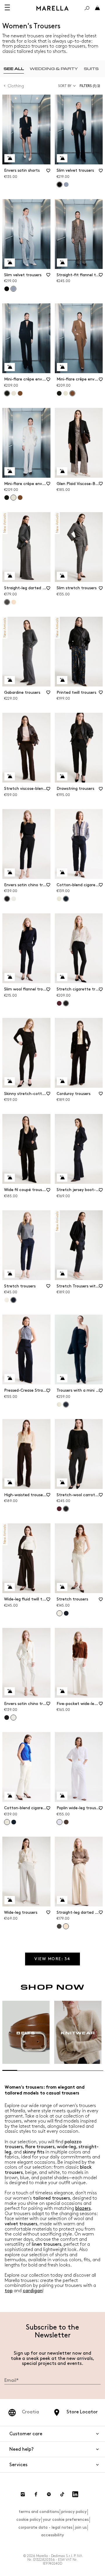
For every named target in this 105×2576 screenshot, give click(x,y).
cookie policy (28, 2519)
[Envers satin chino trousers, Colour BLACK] (7, 1718)
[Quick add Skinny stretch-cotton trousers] (10, 1081)
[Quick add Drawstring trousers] (62, 776)
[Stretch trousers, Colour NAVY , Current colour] (13, 1300)
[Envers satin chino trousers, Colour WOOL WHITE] (14, 899)
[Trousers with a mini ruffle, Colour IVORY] (59, 1405)
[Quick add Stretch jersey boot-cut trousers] (62, 1178)
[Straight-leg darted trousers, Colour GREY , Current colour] (7, 602)
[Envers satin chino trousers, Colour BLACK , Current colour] (7, 899)
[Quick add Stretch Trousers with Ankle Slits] (62, 1274)
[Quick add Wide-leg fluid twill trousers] (10, 1587)
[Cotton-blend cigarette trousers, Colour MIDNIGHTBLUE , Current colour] (66, 899)
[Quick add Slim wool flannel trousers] (10, 977)
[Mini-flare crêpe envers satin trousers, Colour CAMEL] (20, 393)
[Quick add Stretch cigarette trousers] (62, 977)
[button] (91, 86)
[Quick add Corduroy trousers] (62, 1081)
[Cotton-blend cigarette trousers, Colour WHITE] (59, 899)
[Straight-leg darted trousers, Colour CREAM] (14, 602)
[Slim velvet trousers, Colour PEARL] (66, 185)
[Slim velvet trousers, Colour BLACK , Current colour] (60, 185)
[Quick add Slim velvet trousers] (62, 158)
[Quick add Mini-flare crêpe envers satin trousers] (10, 367)
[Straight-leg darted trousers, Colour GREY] (59, 1926)
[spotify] (49, 2494)
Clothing (16, 86)
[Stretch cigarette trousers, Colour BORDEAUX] (59, 1003)
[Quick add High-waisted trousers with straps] (10, 1482)
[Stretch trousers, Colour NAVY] (66, 1613)
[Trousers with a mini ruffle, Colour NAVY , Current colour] (66, 1405)
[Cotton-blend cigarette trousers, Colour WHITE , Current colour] (7, 1822)
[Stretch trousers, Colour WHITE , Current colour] (60, 1613)
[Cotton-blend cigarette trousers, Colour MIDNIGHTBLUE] (14, 1822)
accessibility (52, 2535)
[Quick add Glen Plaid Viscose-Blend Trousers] (62, 471)
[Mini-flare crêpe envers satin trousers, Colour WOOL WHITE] (14, 393)
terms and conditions (39, 2512)
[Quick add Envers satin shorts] (10, 158)
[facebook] (36, 2494)
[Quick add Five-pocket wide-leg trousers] (62, 1691)
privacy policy (74, 2512)
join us (81, 2527)
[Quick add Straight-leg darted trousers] (10, 576)
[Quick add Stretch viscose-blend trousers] (10, 776)
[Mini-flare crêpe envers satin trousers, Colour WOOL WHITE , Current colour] (13, 498)
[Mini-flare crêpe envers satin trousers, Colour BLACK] (59, 393)
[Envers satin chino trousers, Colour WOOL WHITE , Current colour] (13, 1718)
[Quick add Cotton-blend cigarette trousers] (62, 872)
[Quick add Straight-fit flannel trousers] (62, 263)
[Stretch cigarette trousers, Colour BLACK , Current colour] (66, 1003)
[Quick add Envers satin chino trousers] (10, 872)
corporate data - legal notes (45, 2527)
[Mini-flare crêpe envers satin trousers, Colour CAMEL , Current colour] (72, 393)
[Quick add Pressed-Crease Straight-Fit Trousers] (10, 1378)
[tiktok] (62, 2494)
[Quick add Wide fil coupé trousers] (10, 1178)
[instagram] (23, 2494)
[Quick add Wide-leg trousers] (10, 1900)
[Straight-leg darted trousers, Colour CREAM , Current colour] (66, 1926)
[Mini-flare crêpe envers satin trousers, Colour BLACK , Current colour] (7, 393)
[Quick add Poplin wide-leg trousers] (62, 1796)
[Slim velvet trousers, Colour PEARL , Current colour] (13, 289)
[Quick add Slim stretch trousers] (62, 576)
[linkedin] (75, 2494)
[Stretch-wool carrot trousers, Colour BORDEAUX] (59, 1509)
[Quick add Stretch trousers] (10, 1274)
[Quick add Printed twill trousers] (62, 680)
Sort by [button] (65, 86)
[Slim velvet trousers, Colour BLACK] (7, 289)
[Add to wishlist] (48, 173)
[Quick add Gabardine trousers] (10, 680)
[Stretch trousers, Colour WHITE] (7, 1300)
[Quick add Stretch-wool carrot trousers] (62, 1482)
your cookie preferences (66, 2519)
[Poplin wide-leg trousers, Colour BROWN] (66, 1822)
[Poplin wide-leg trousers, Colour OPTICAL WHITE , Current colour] (60, 1822)
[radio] (14, 69)
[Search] (87, 8)
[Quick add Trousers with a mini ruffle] (62, 1378)
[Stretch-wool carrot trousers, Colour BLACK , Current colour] (66, 1509)
